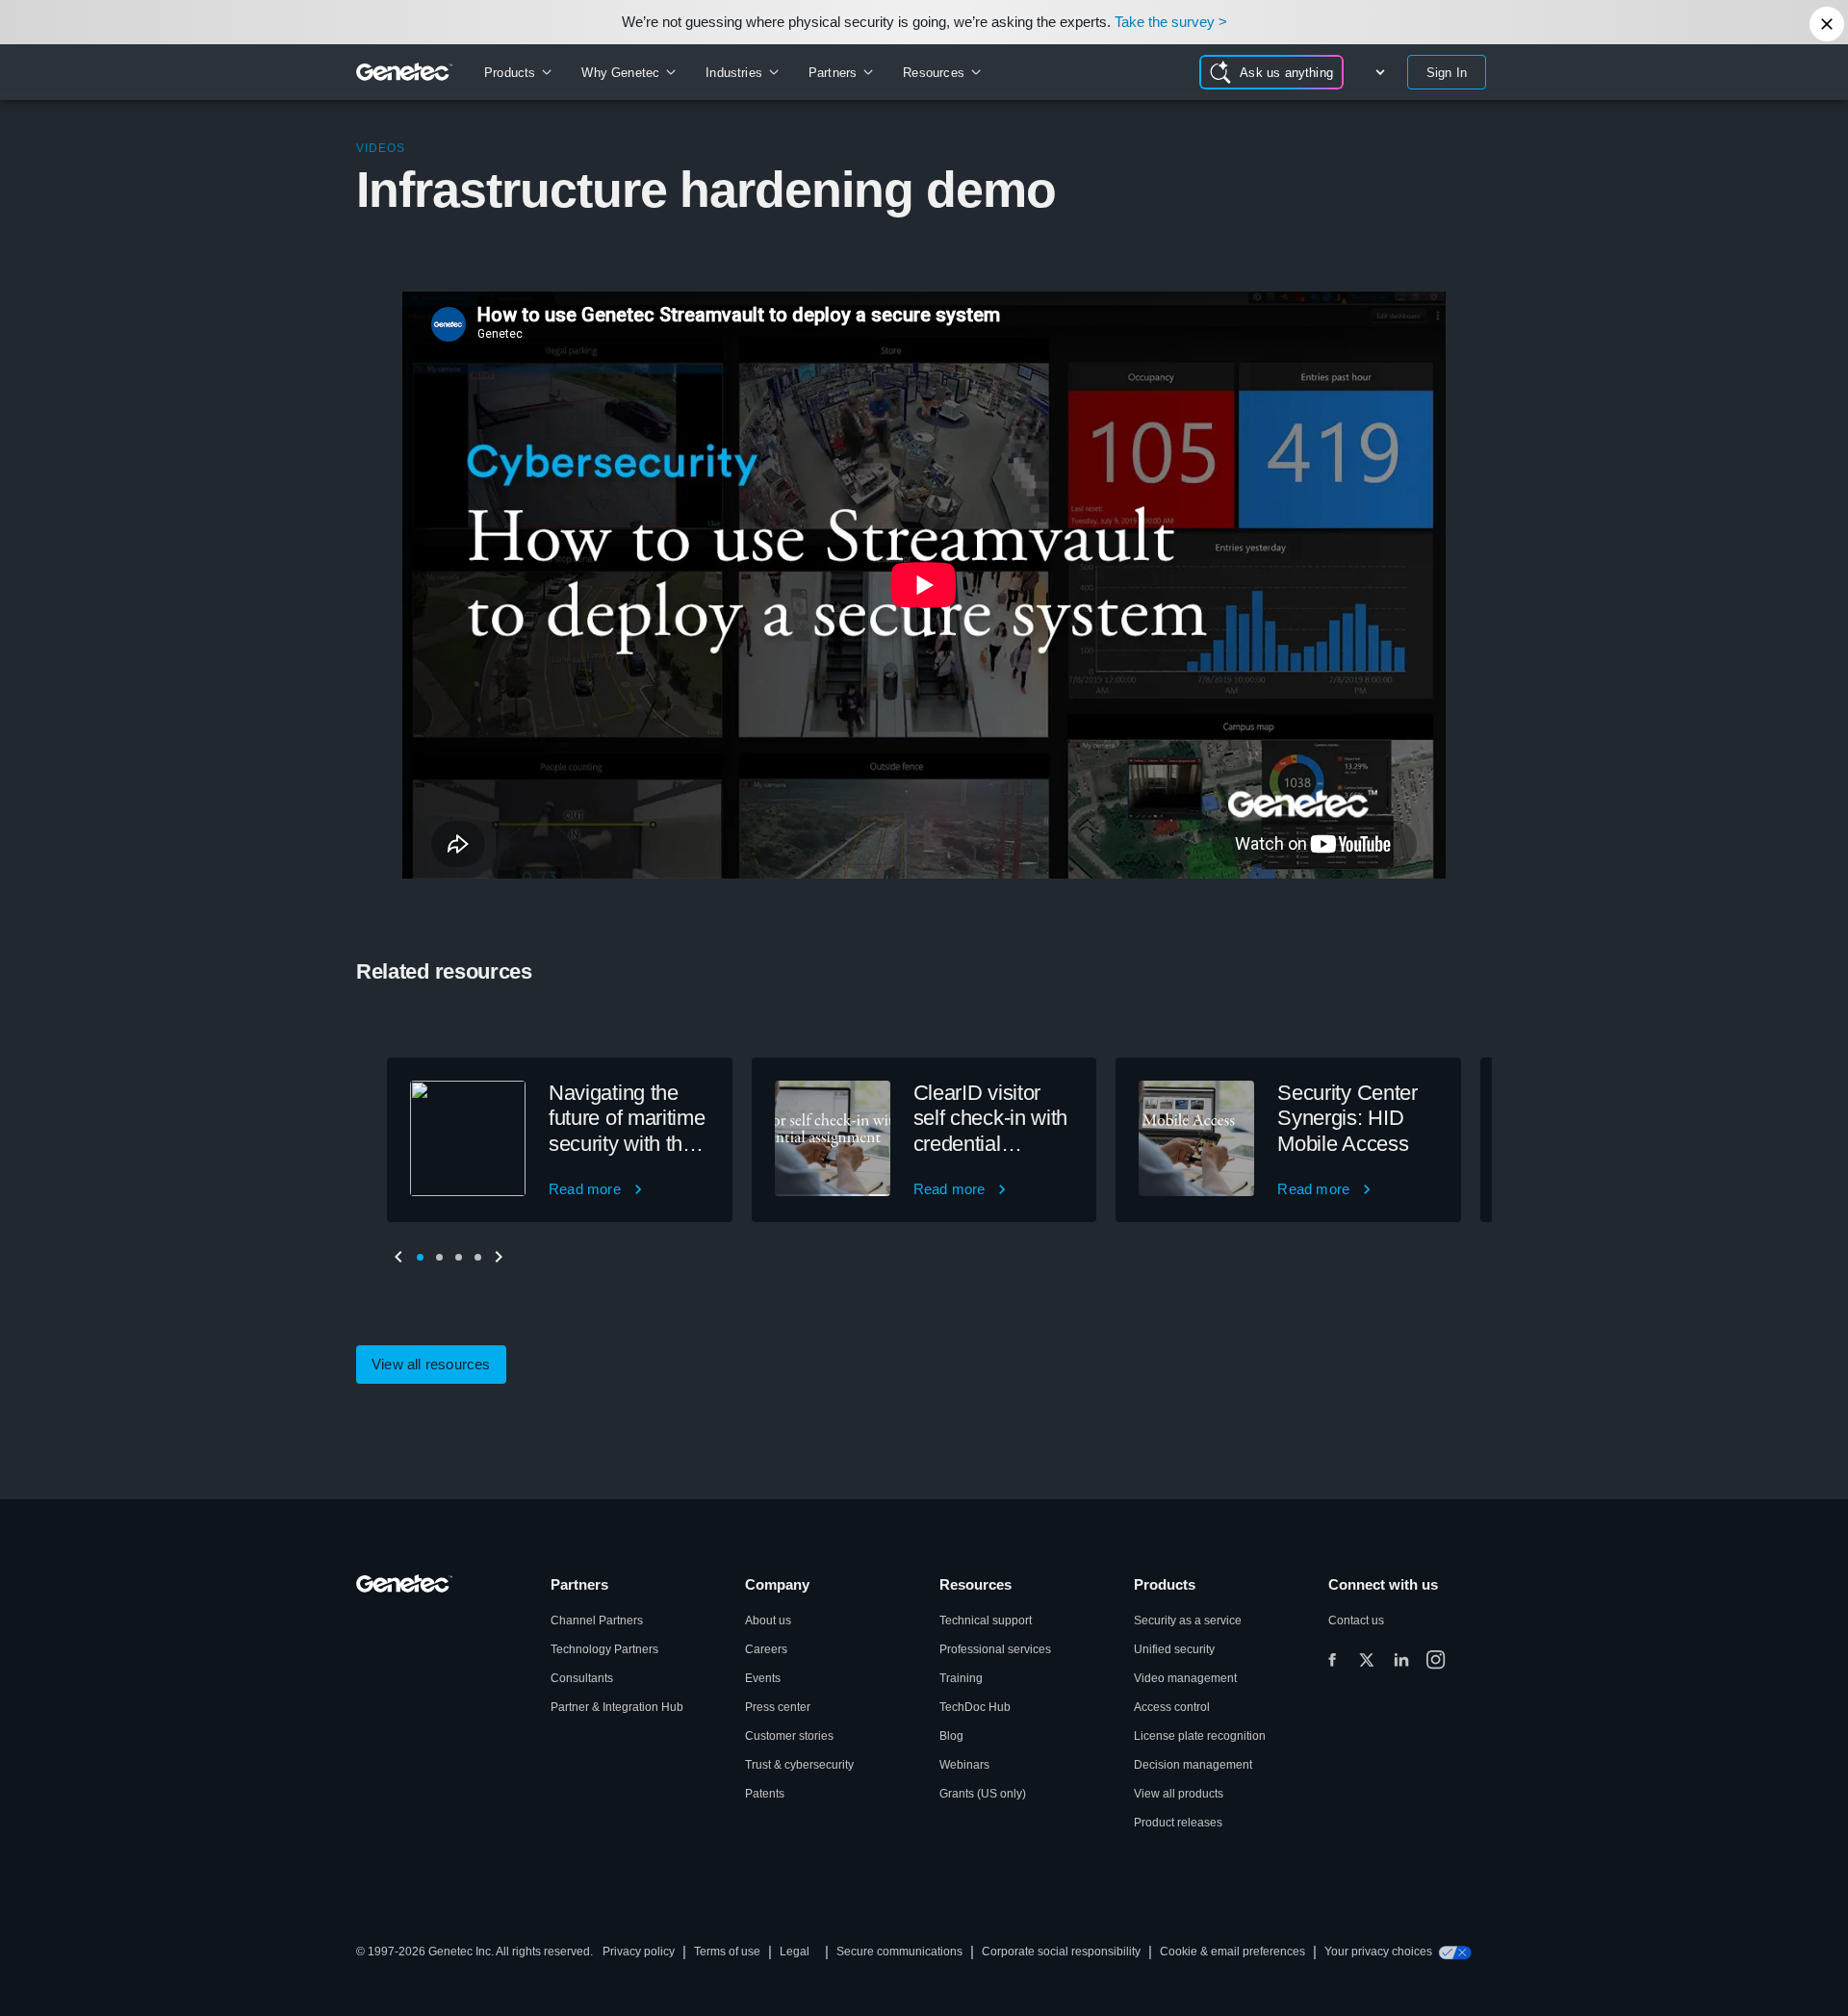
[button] (420, 1257)
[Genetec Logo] (405, 72)
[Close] (1827, 24)
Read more (585, 1189)
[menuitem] (517, 72)
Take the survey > (1171, 22)
